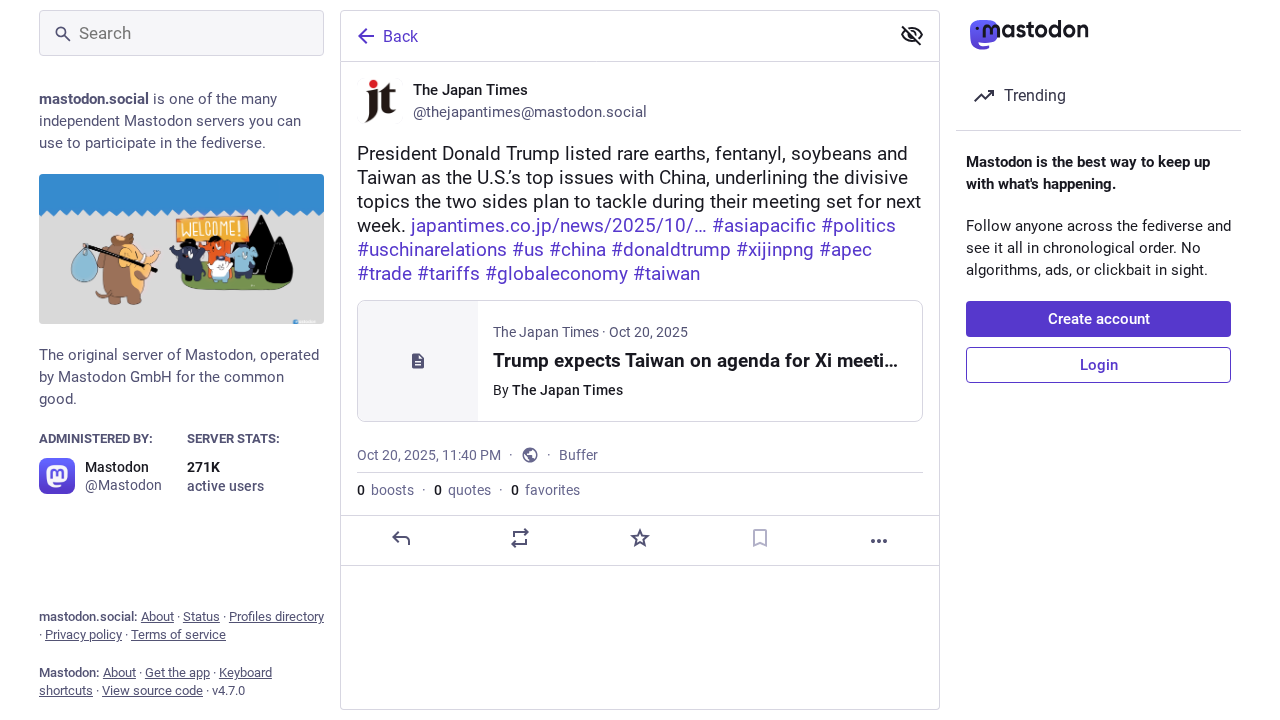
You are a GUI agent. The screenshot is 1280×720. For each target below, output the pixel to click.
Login (1099, 365)
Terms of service (178, 634)
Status (201, 616)
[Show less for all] (912, 35)
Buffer (578, 455)
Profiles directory (276, 616)
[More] (879, 541)
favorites (545, 490)
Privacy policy (83, 634)
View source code (152, 690)
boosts (385, 490)
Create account (1099, 319)
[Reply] (401, 538)
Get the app (177, 672)
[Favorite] (640, 538)
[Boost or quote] (520, 538)
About (157, 616)
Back (400, 36)
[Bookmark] (760, 538)
